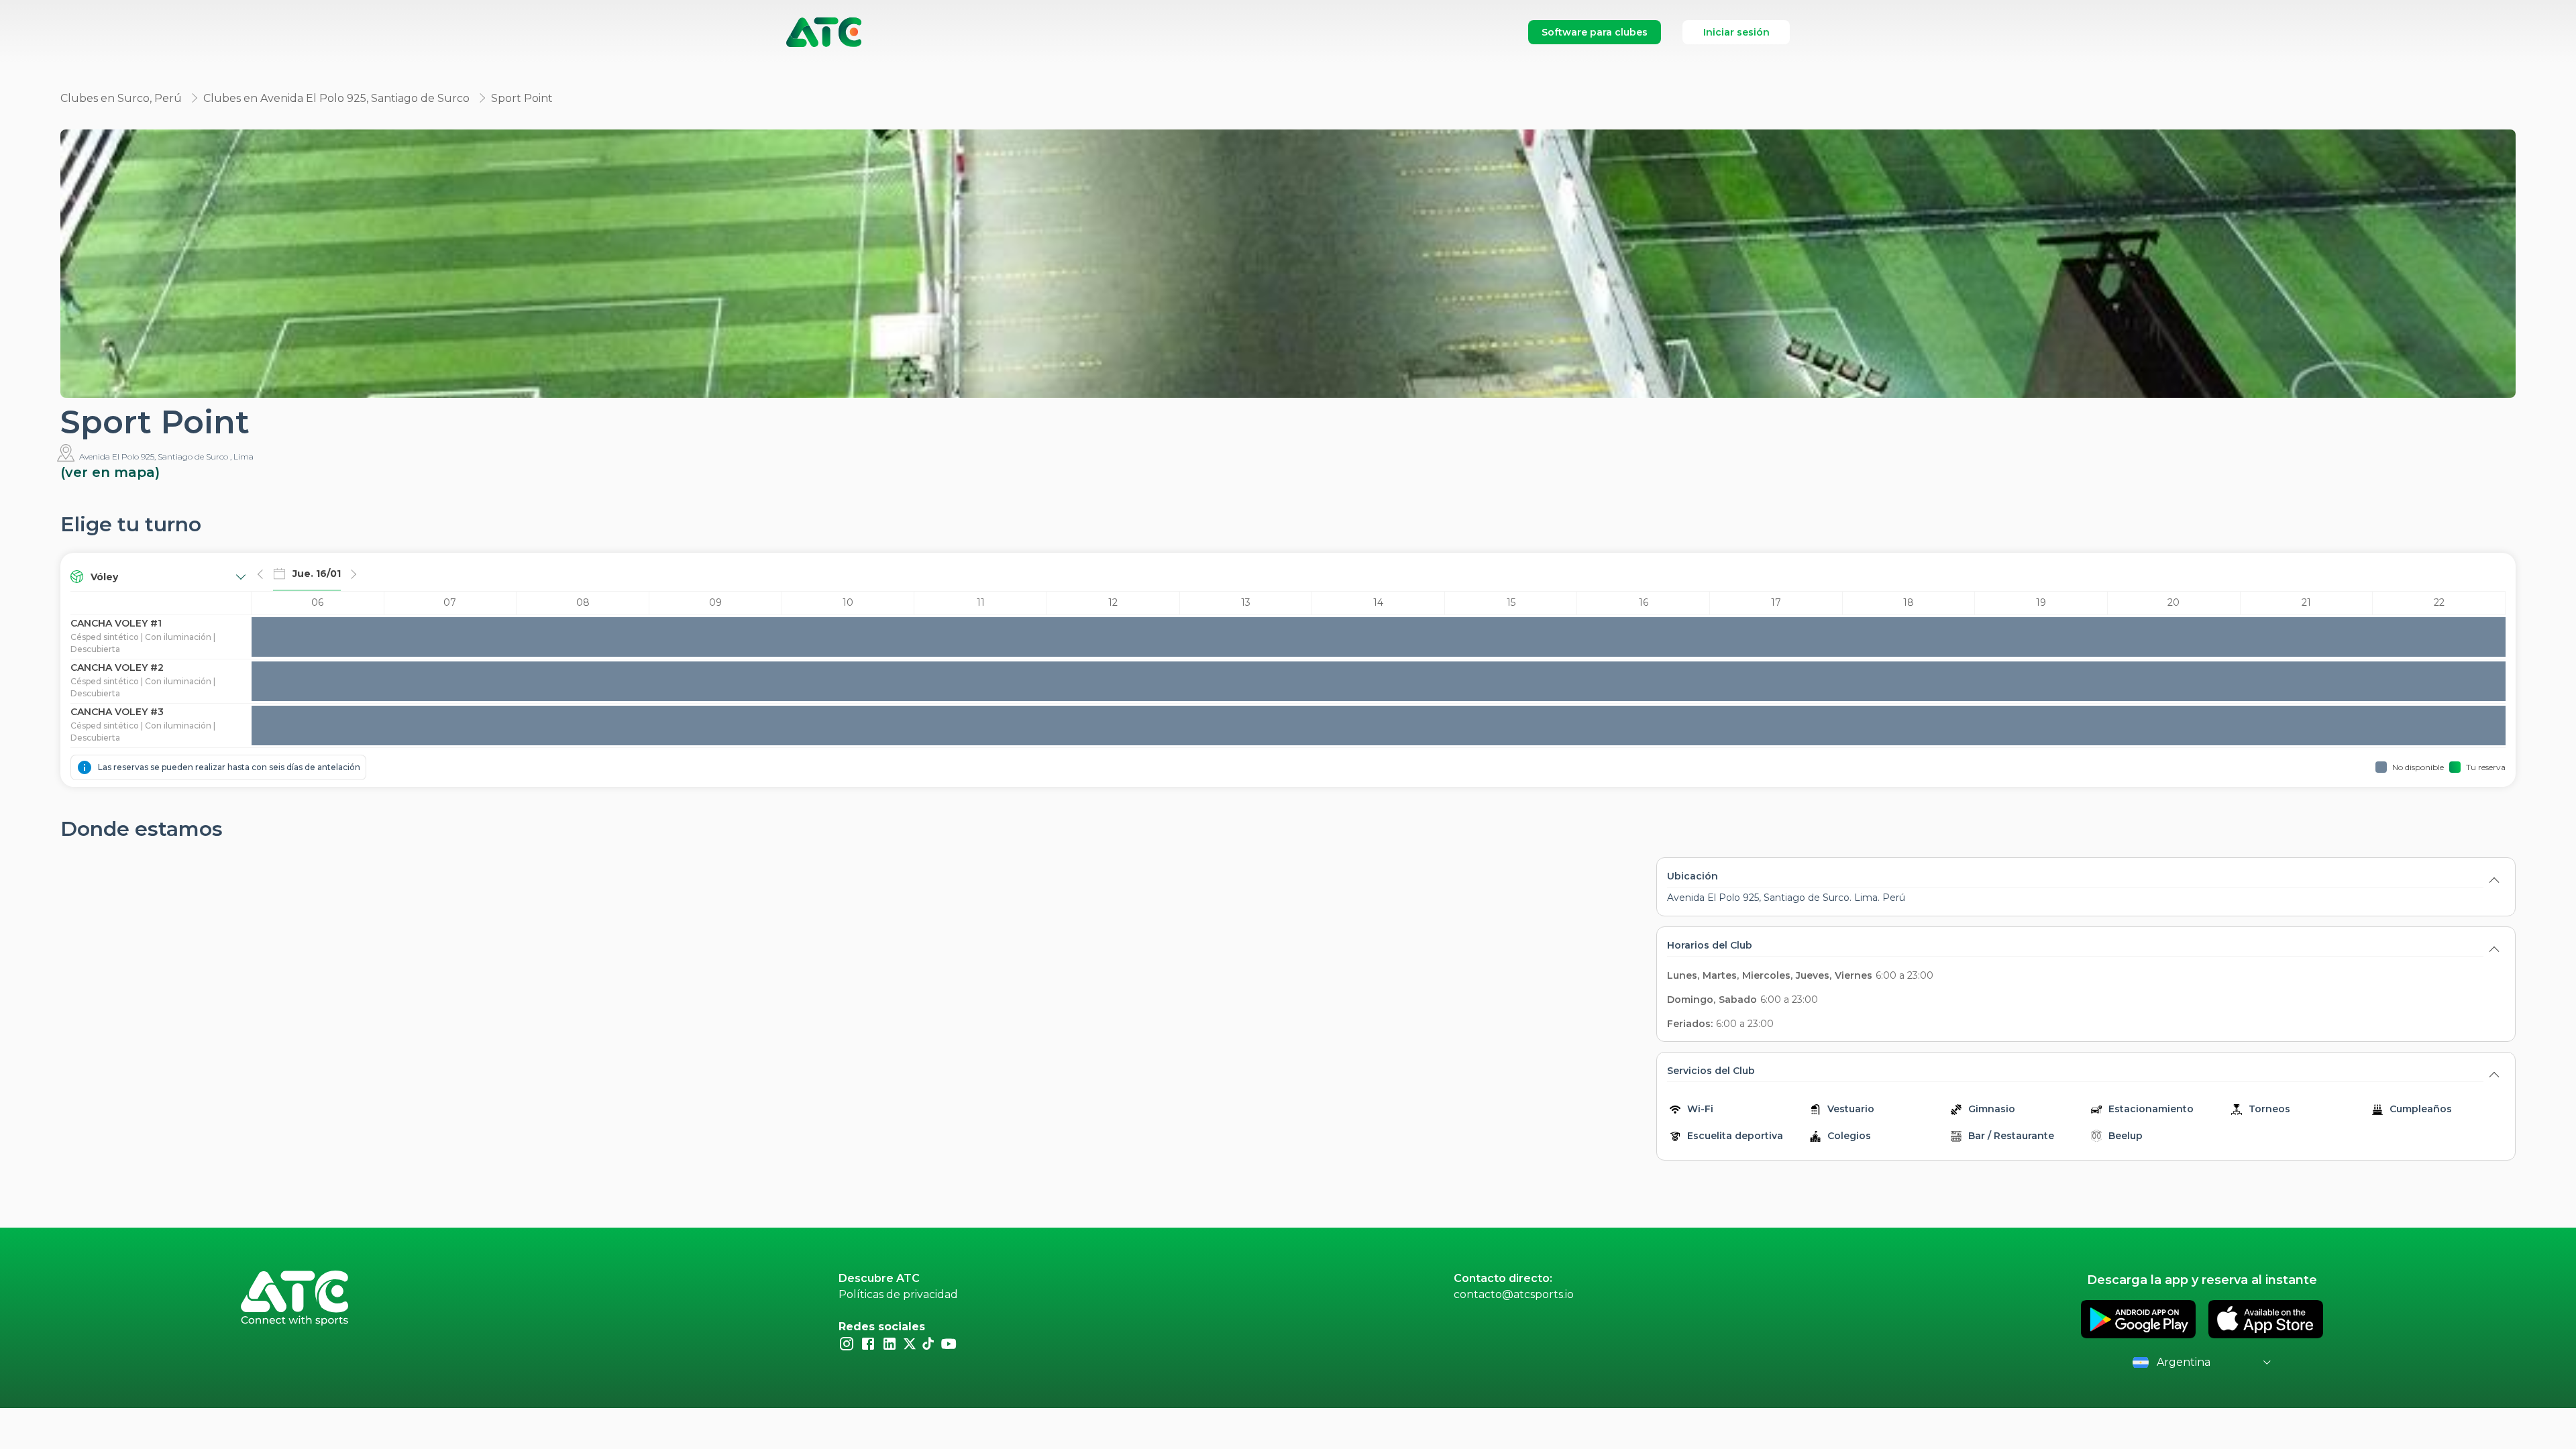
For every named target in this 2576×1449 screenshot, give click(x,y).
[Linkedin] (890, 1343)
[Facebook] (868, 1343)
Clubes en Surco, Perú (121, 98)
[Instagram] (847, 1343)
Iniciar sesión (1736, 32)
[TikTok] (928, 1343)
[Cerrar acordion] (2494, 879)
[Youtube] (949, 1343)
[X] (910, 1343)
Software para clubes (1595, 32)
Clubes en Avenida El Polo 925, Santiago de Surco (336, 98)
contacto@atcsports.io (1514, 1294)
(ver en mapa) (110, 472)
